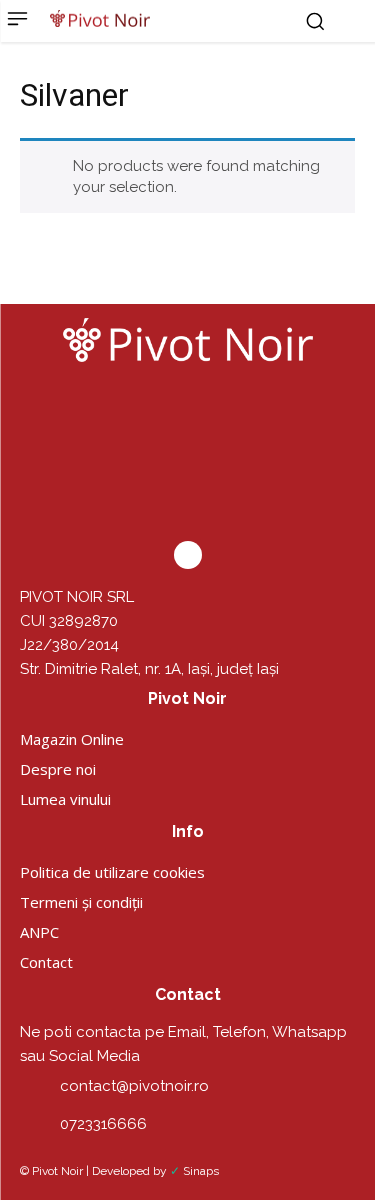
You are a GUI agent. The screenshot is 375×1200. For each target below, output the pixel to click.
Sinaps (201, 1171)
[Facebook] (188, 555)
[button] (315, 21)
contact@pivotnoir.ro (134, 1086)
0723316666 (103, 1124)
